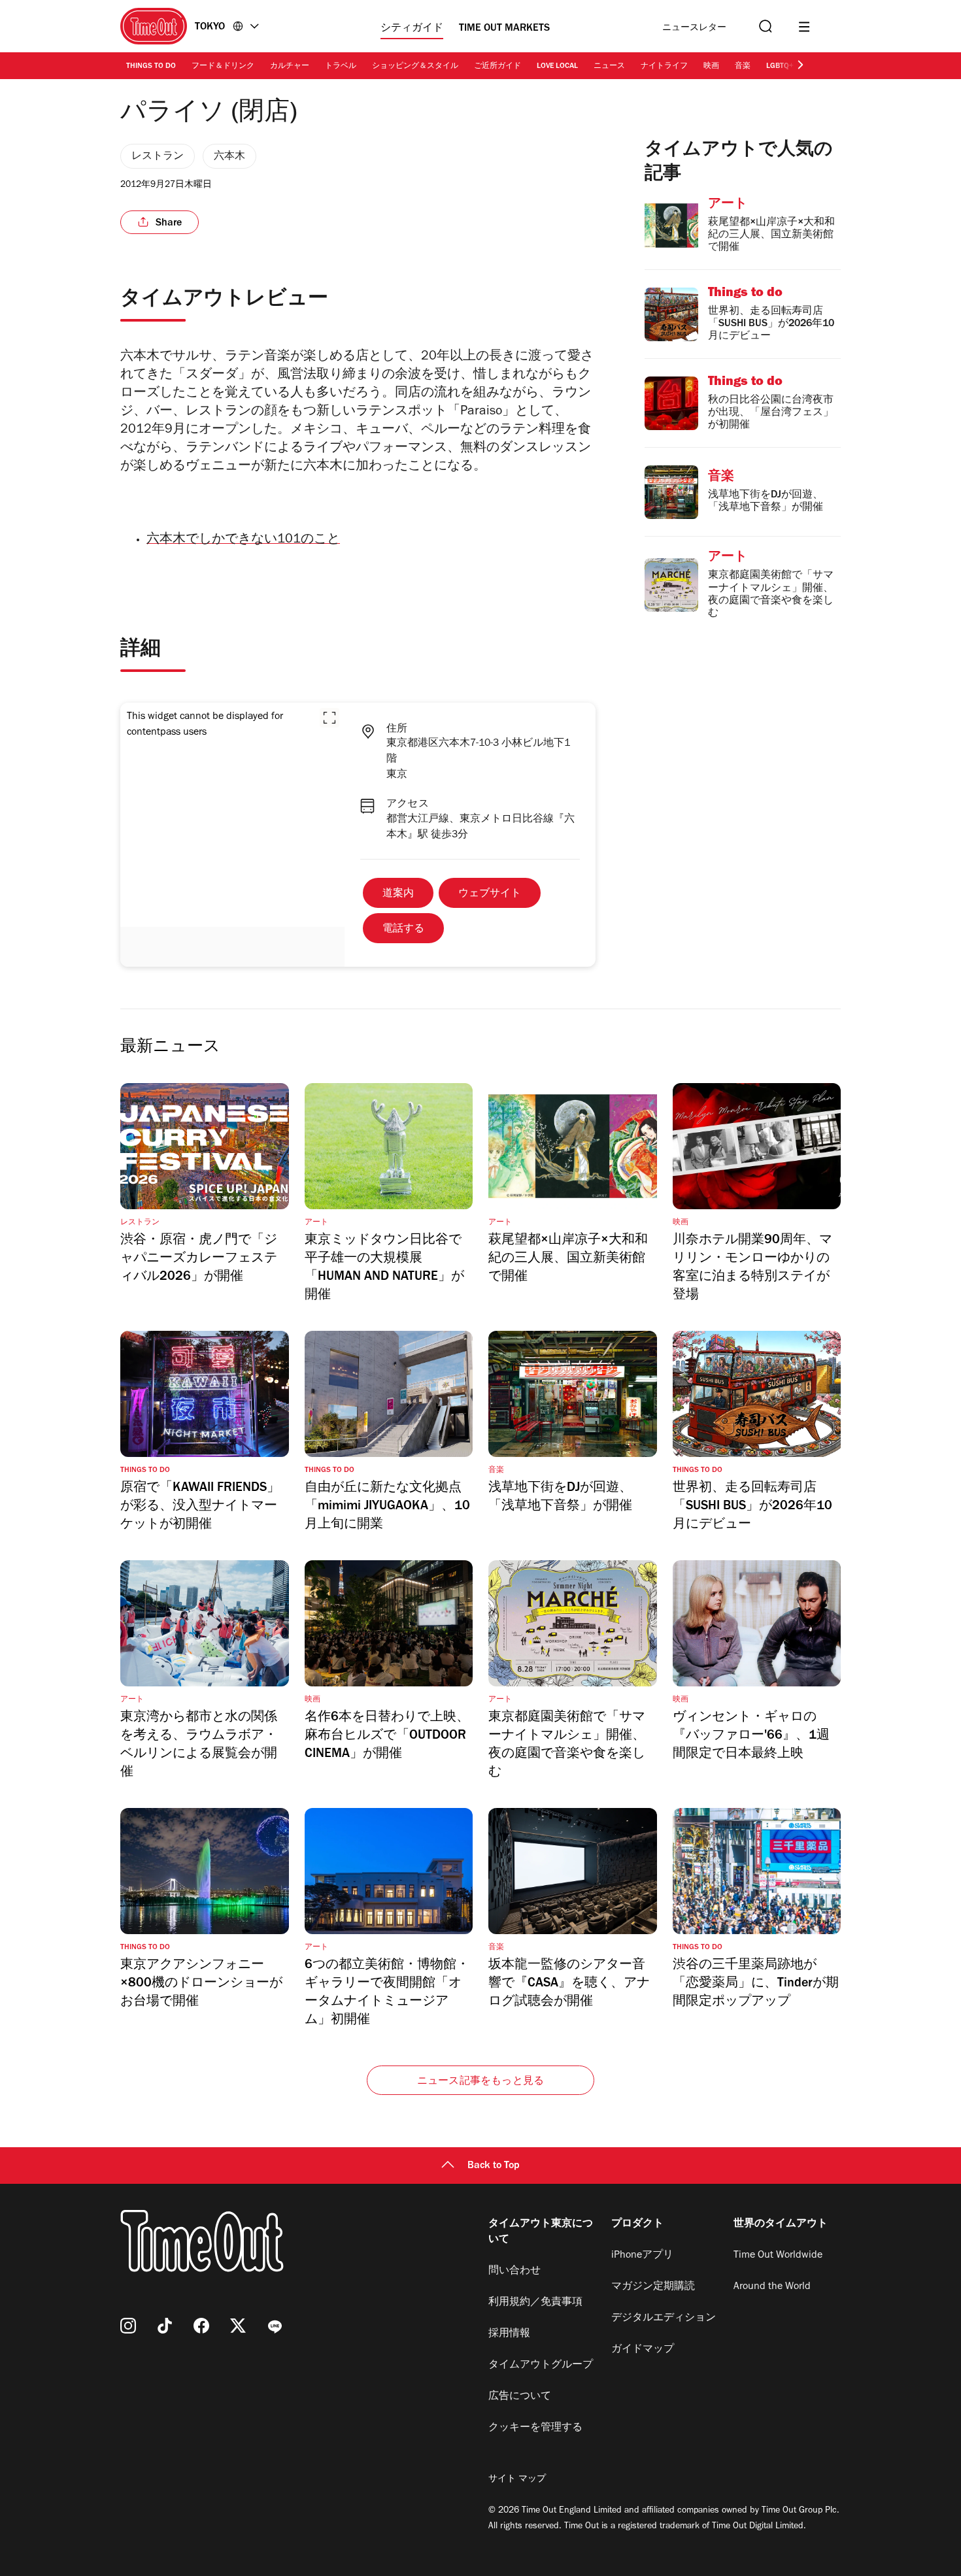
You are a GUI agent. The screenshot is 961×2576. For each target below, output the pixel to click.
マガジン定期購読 (653, 2287)
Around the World (772, 2287)
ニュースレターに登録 (694, 28)
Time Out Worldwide (778, 2256)
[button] (329, 718)
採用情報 (509, 2334)
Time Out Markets (504, 29)
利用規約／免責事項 (535, 2303)
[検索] (764, 26)
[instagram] (128, 2326)
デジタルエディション (664, 2318)
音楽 (743, 67)
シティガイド (412, 29)
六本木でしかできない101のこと (243, 541)
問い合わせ (514, 2271)
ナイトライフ (664, 67)
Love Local (557, 67)
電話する (403, 929)
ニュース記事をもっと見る (480, 2082)
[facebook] (201, 2326)
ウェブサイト (490, 894)
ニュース (609, 67)
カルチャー (290, 67)
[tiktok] (165, 2326)
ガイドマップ (643, 2350)
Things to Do (151, 67)
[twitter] (238, 2326)
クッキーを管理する (535, 2428)
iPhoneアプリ (642, 2256)
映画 (711, 67)
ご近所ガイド (497, 67)
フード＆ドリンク (223, 67)
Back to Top (494, 2166)
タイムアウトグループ (541, 2366)
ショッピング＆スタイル (415, 67)
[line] (275, 2326)
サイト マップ (517, 2480)
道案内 (398, 894)
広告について (520, 2397)
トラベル (341, 67)
